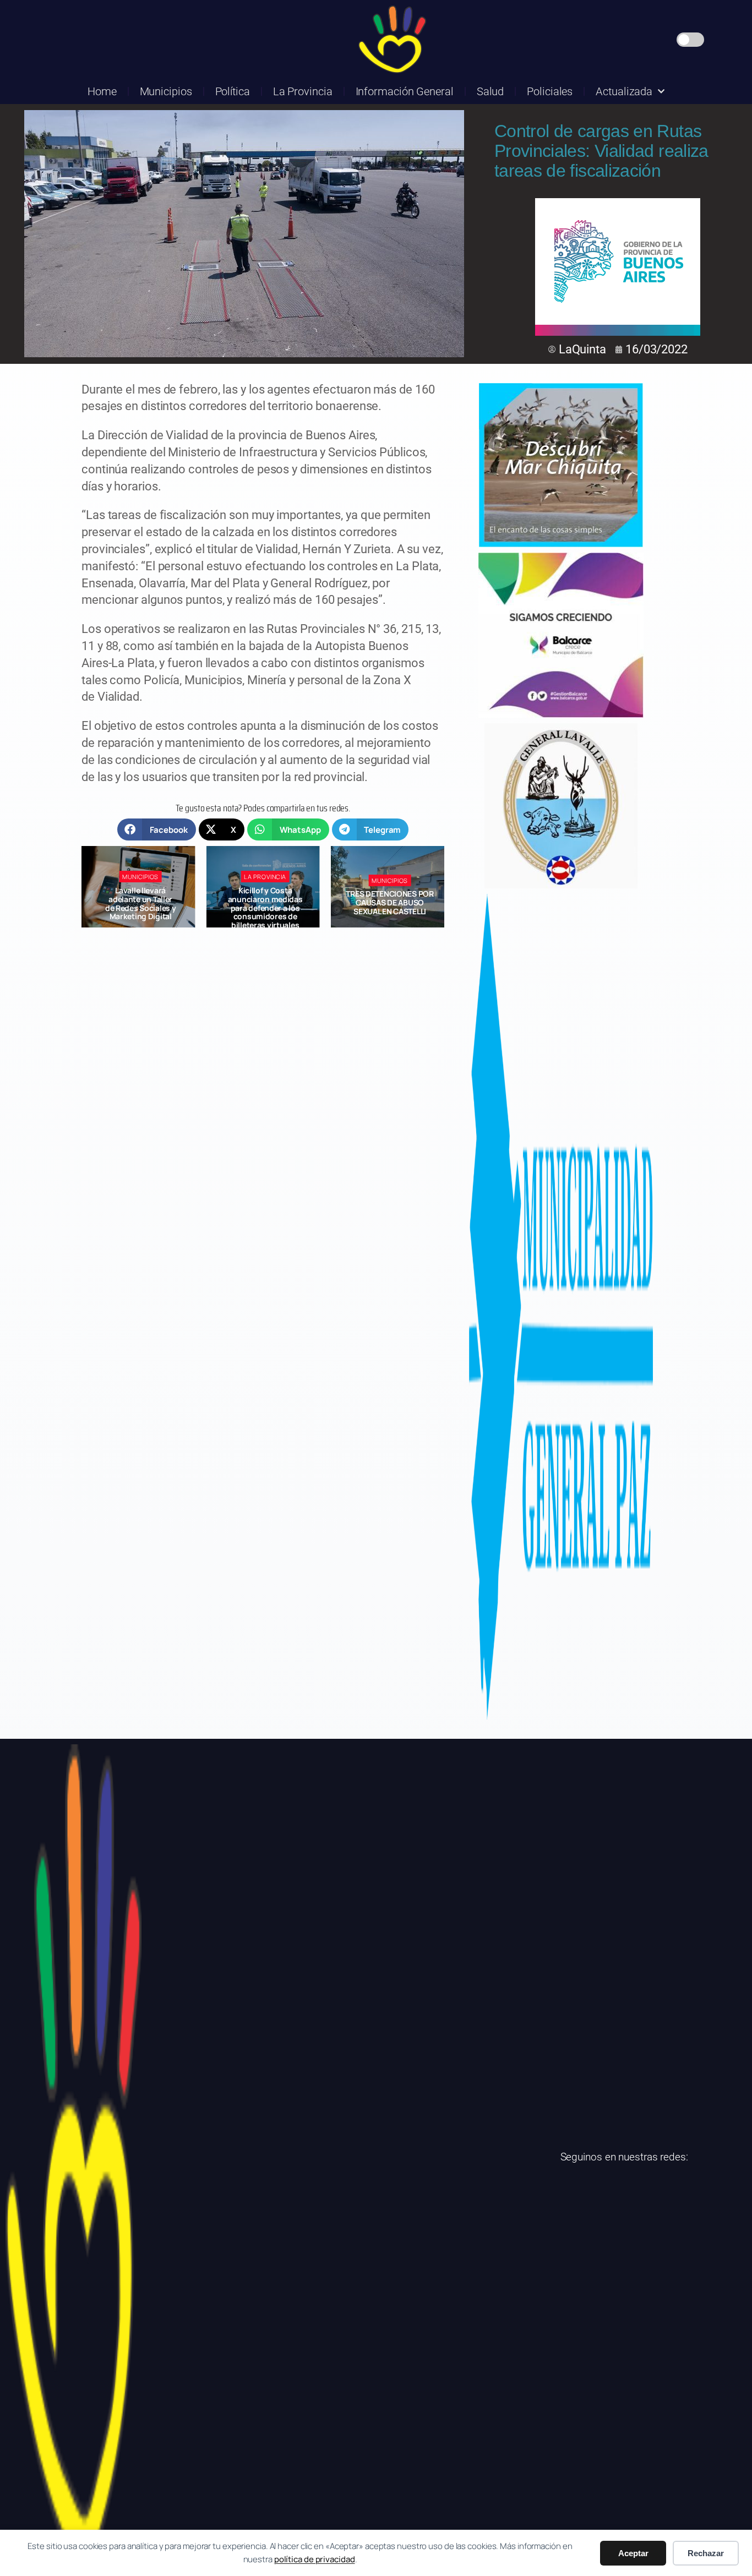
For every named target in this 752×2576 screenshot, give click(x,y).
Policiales (550, 91)
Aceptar (633, 2553)
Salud (491, 91)
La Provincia (303, 91)
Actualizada (624, 91)
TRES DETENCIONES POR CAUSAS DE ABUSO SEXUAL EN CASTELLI (265, 902)
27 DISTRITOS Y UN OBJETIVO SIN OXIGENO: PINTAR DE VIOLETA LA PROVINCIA (390, 903)
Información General (405, 91)
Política (233, 91)
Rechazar (706, 2553)
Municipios (166, 91)
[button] (157, 829)
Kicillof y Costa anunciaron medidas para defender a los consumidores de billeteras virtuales (140, 908)
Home (102, 91)
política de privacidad (315, 2559)
